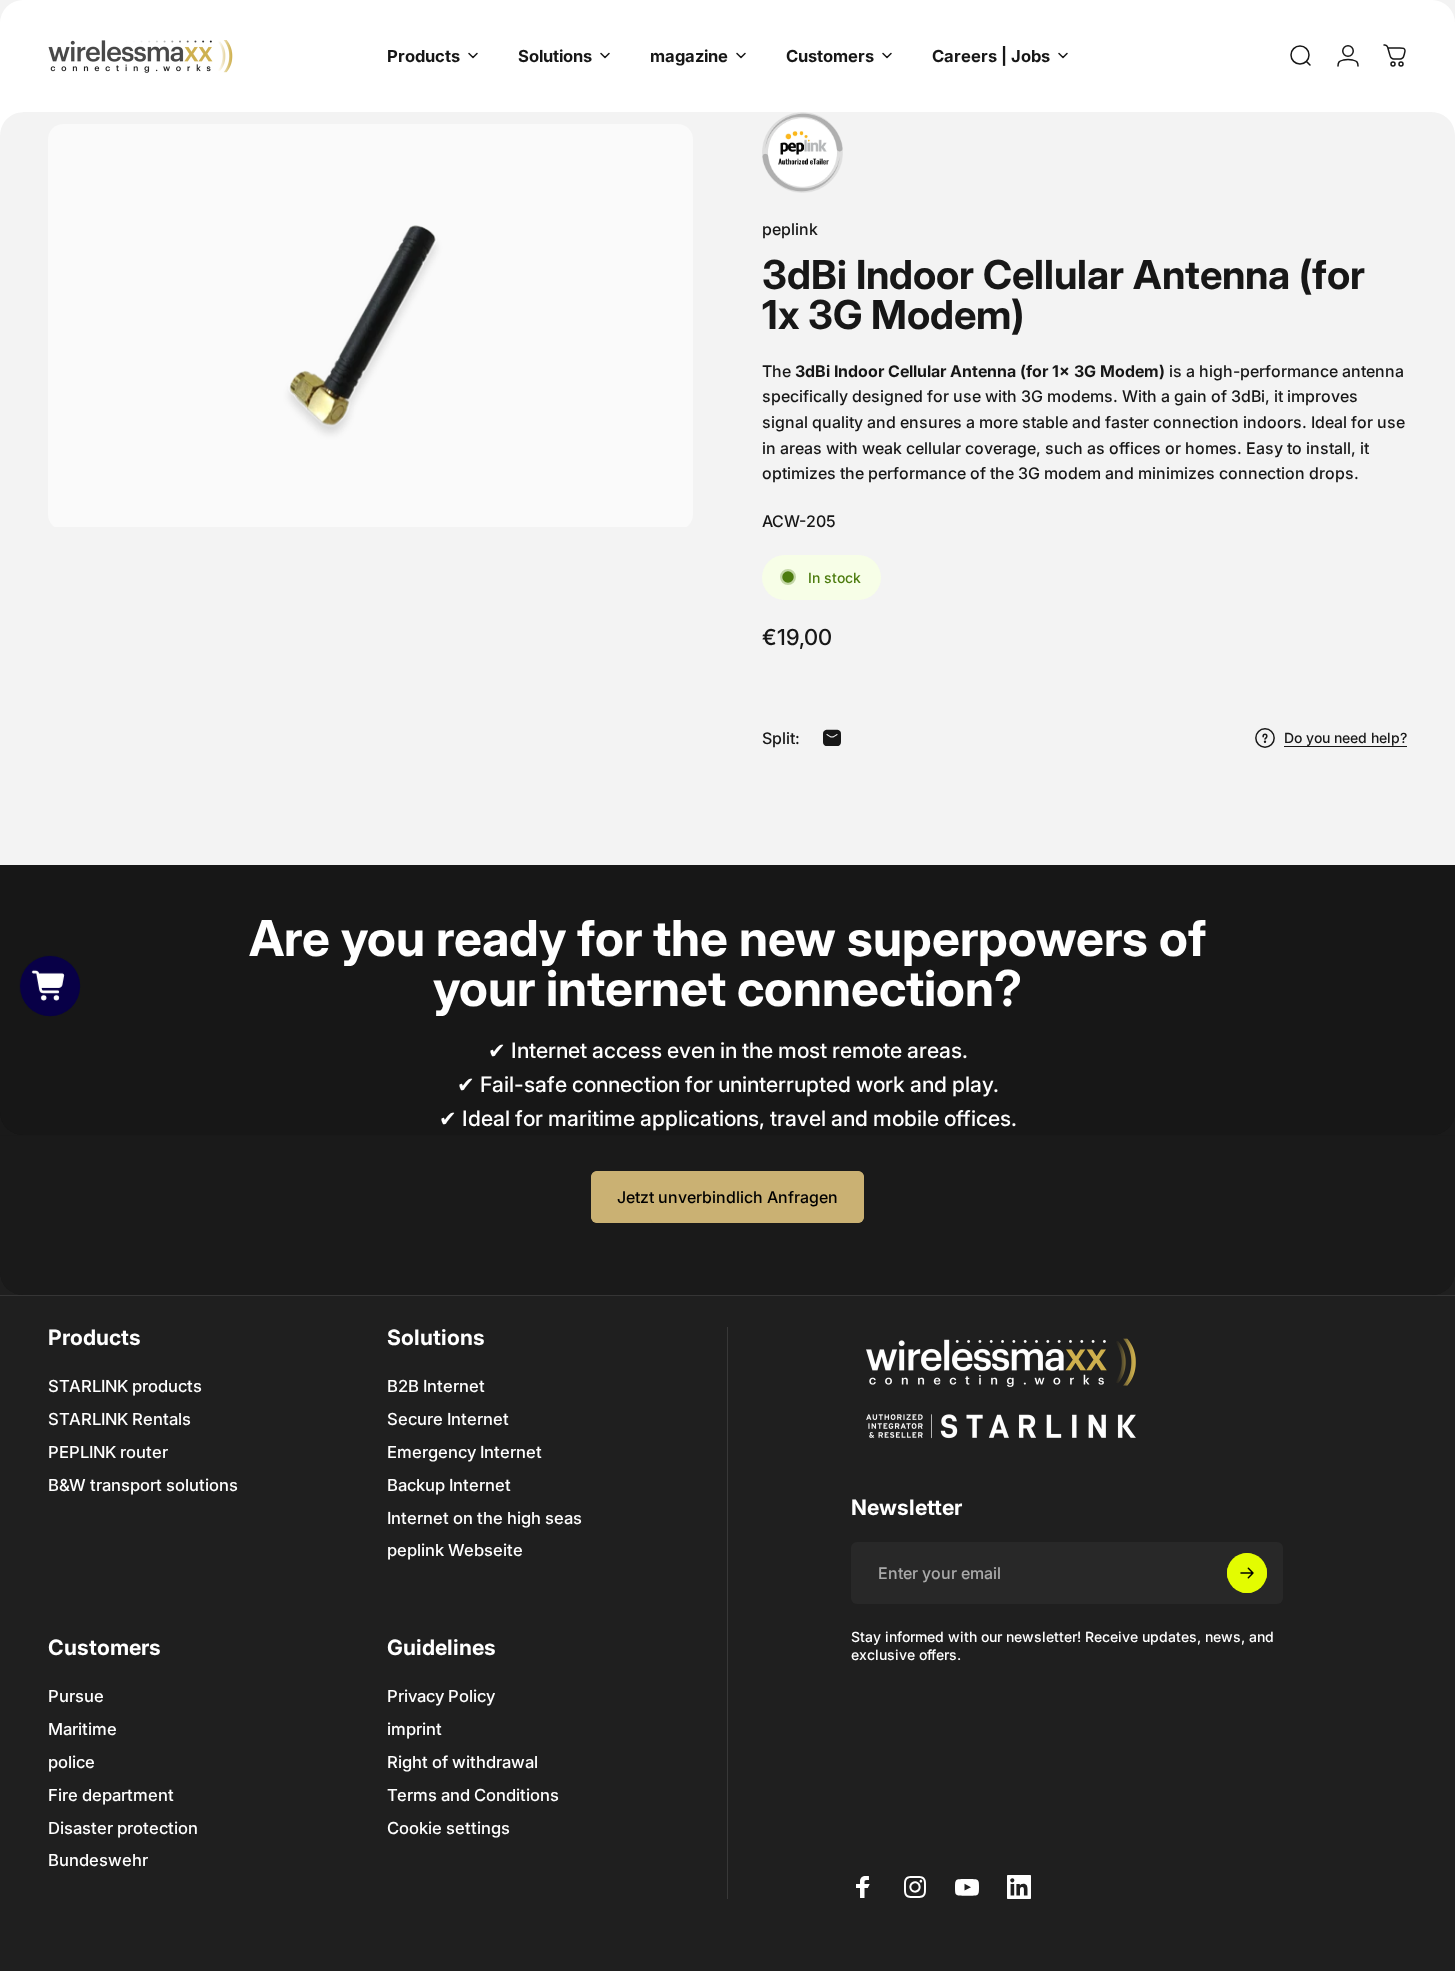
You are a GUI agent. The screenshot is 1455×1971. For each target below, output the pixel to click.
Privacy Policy (441, 1696)
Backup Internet (449, 1485)
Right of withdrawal (462, 1762)
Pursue (76, 1696)
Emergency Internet (464, 1452)
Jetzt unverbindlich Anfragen (727, 1197)
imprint (414, 1729)
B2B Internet (436, 1386)
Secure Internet (448, 1419)
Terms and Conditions (473, 1795)
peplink (790, 229)
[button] (50, 985)
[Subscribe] (1247, 1573)
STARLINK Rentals (119, 1419)
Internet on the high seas (484, 1518)
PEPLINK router (108, 1452)
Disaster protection (123, 1828)
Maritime (82, 1729)
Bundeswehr (98, 1860)
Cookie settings (448, 1828)
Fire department (111, 1795)
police (71, 1762)
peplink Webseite (455, 1550)
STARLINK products (125, 1386)
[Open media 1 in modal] (370, 325)
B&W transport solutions (143, 1485)
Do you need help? (1345, 737)
